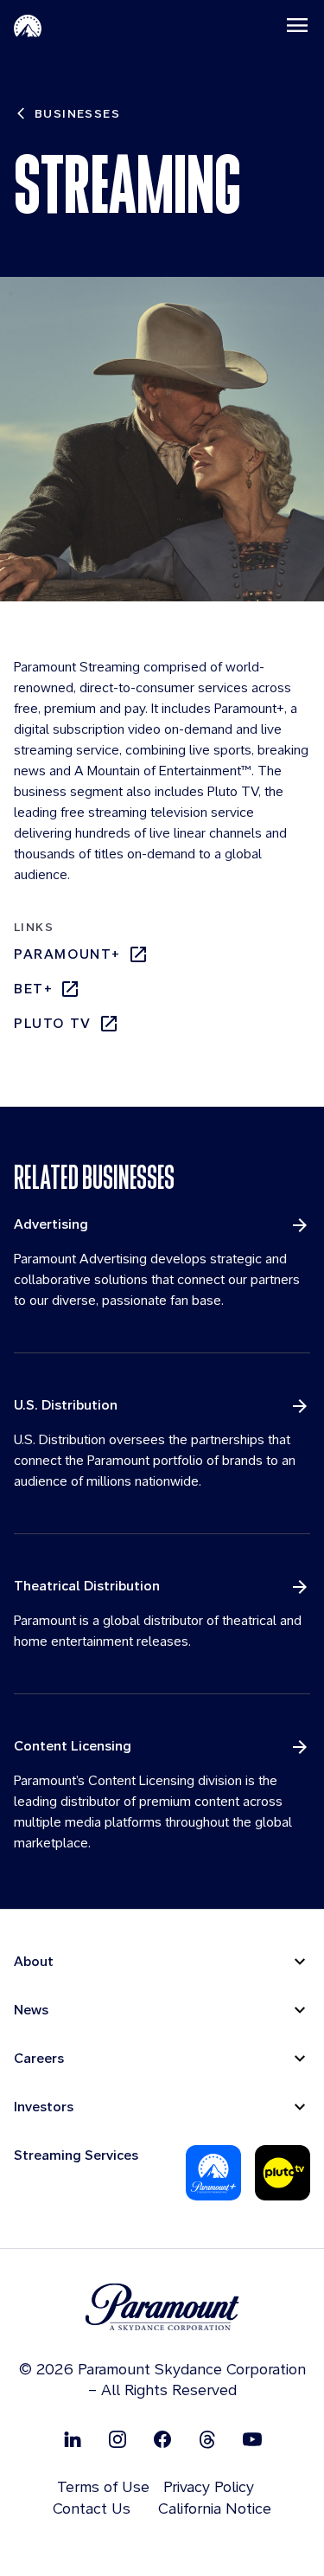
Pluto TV (53, 1023)
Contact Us (92, 2508)
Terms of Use (103, 2486)
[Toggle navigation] (297, 25)
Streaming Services (76, 2155)
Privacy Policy (209, 2486)
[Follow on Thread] (207, 2439)
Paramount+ (67, 954)
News (31, 2010)
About (34, 1961)
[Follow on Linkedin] (73, 2439)
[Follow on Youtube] (252, 2439)
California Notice (215, 2508)
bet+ (33, 989)
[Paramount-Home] (28, 25)
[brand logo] (162, 2307)
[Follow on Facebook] (162, 2439)
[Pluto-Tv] (283, 2173)
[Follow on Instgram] (118, 2439)
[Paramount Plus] (213, 2173)
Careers (39, 2058)
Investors (44, 2107)
